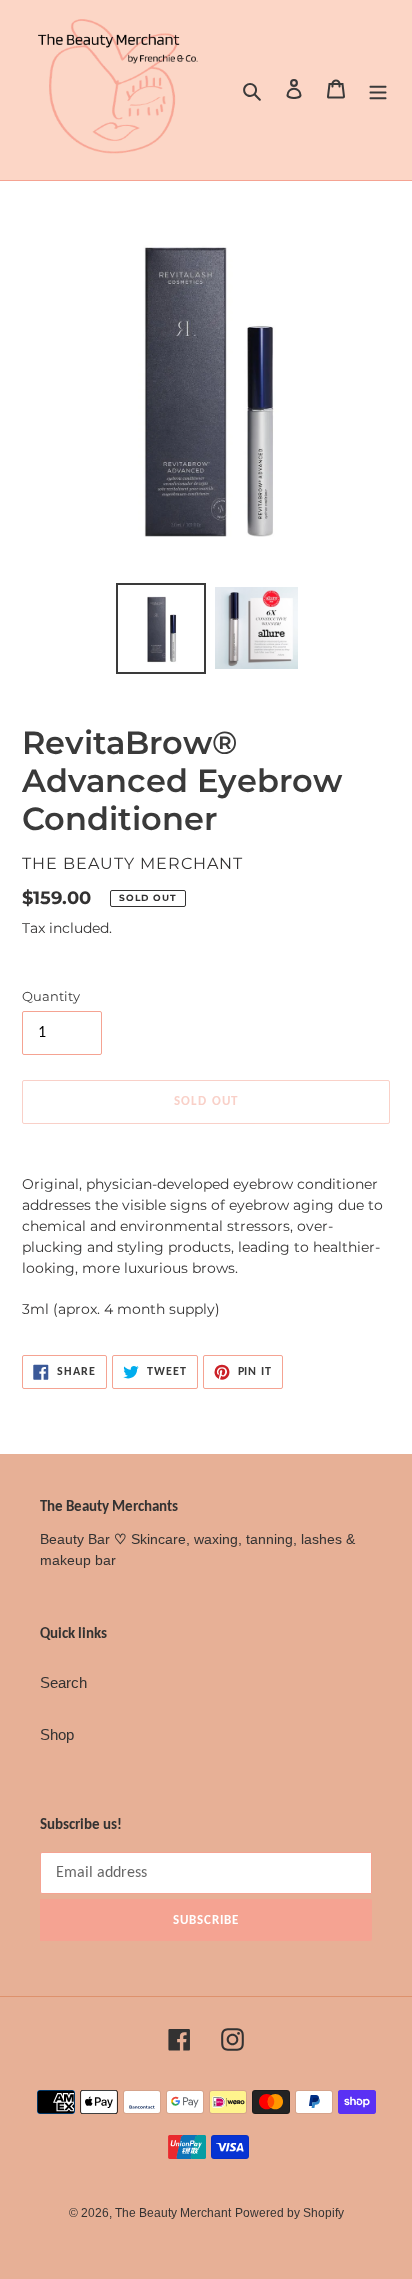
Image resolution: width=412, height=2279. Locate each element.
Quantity (51, 996)
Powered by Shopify (289, 2213)
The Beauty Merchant (173, 2213)
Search (63, 1682)
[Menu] (378, 90)
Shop (57, 1734)
